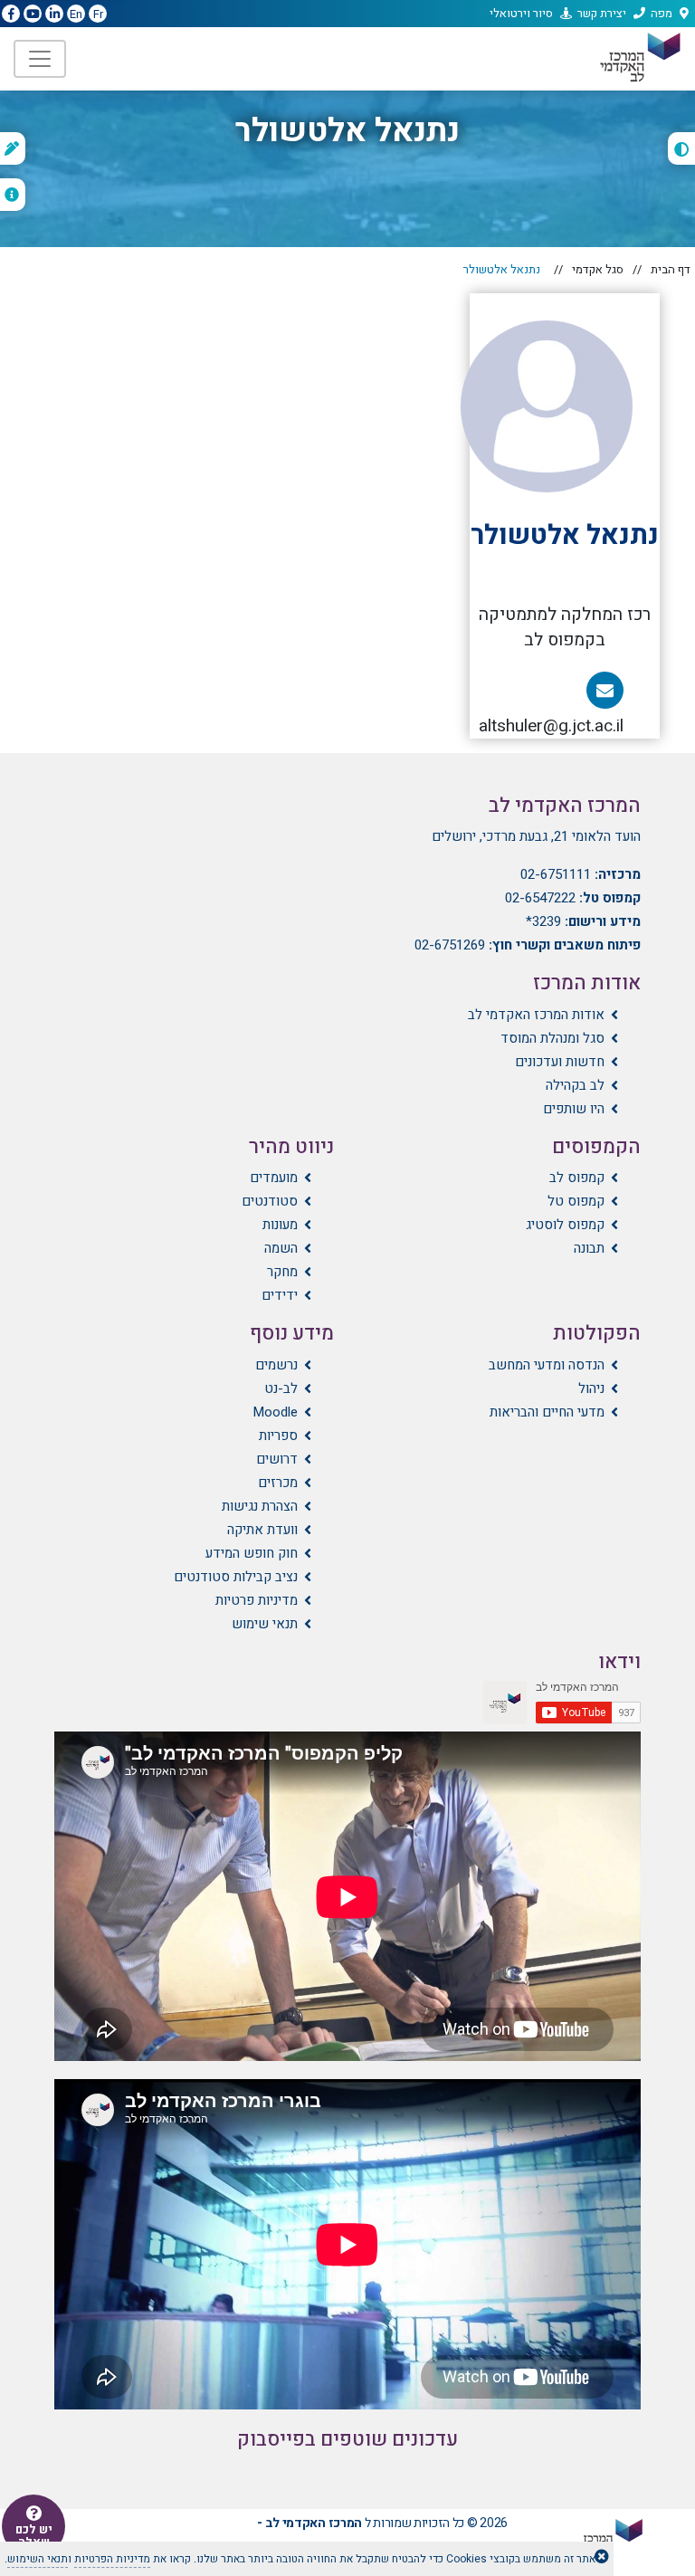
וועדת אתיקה (262, 1530)
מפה (662, 13)
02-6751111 (556, 874)
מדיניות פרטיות (257, 1600)
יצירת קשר (602, 13)
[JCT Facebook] (11, 14)
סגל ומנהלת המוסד (552, 1038)
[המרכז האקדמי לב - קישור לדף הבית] (639, 57)
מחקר (282, 1272)
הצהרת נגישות (260, 1506)
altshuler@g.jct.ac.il (547, 710)
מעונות (280, 1225)
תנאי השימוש (38, 2559)
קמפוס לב (577, 1178)
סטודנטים (270, 1201)
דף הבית (671, 269)
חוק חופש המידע (252, 1553)
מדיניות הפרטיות (112, 2559)
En (76, 14)
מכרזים (278, 1483)
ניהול (591, 1388)
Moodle (275, 1412)
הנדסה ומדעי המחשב (547, 1365)
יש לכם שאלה (34, 2536)
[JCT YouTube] (33, 14)
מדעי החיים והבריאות (547, 1412)
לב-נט (281, 1388)
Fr (98, 14)
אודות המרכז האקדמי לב (536, 1015)
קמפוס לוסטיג (565, 1225)
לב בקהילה (575, 1085)
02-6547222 (540, 898)
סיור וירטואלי (521, 13)
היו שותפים (574, 1109)
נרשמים (276, 1365)
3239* (543, 921)
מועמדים (274, 1178)
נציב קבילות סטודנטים (236, 1577)
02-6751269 (450, 945)
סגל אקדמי (598, 269)
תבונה (589, 1248)
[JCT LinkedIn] (54, 14)
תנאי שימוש (265, 1624)
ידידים (280, 1295)
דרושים (277, 1459)
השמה (281, 1248)
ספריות (278, 1436)
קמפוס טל (576, 1201)
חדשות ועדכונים (560, 1062)
